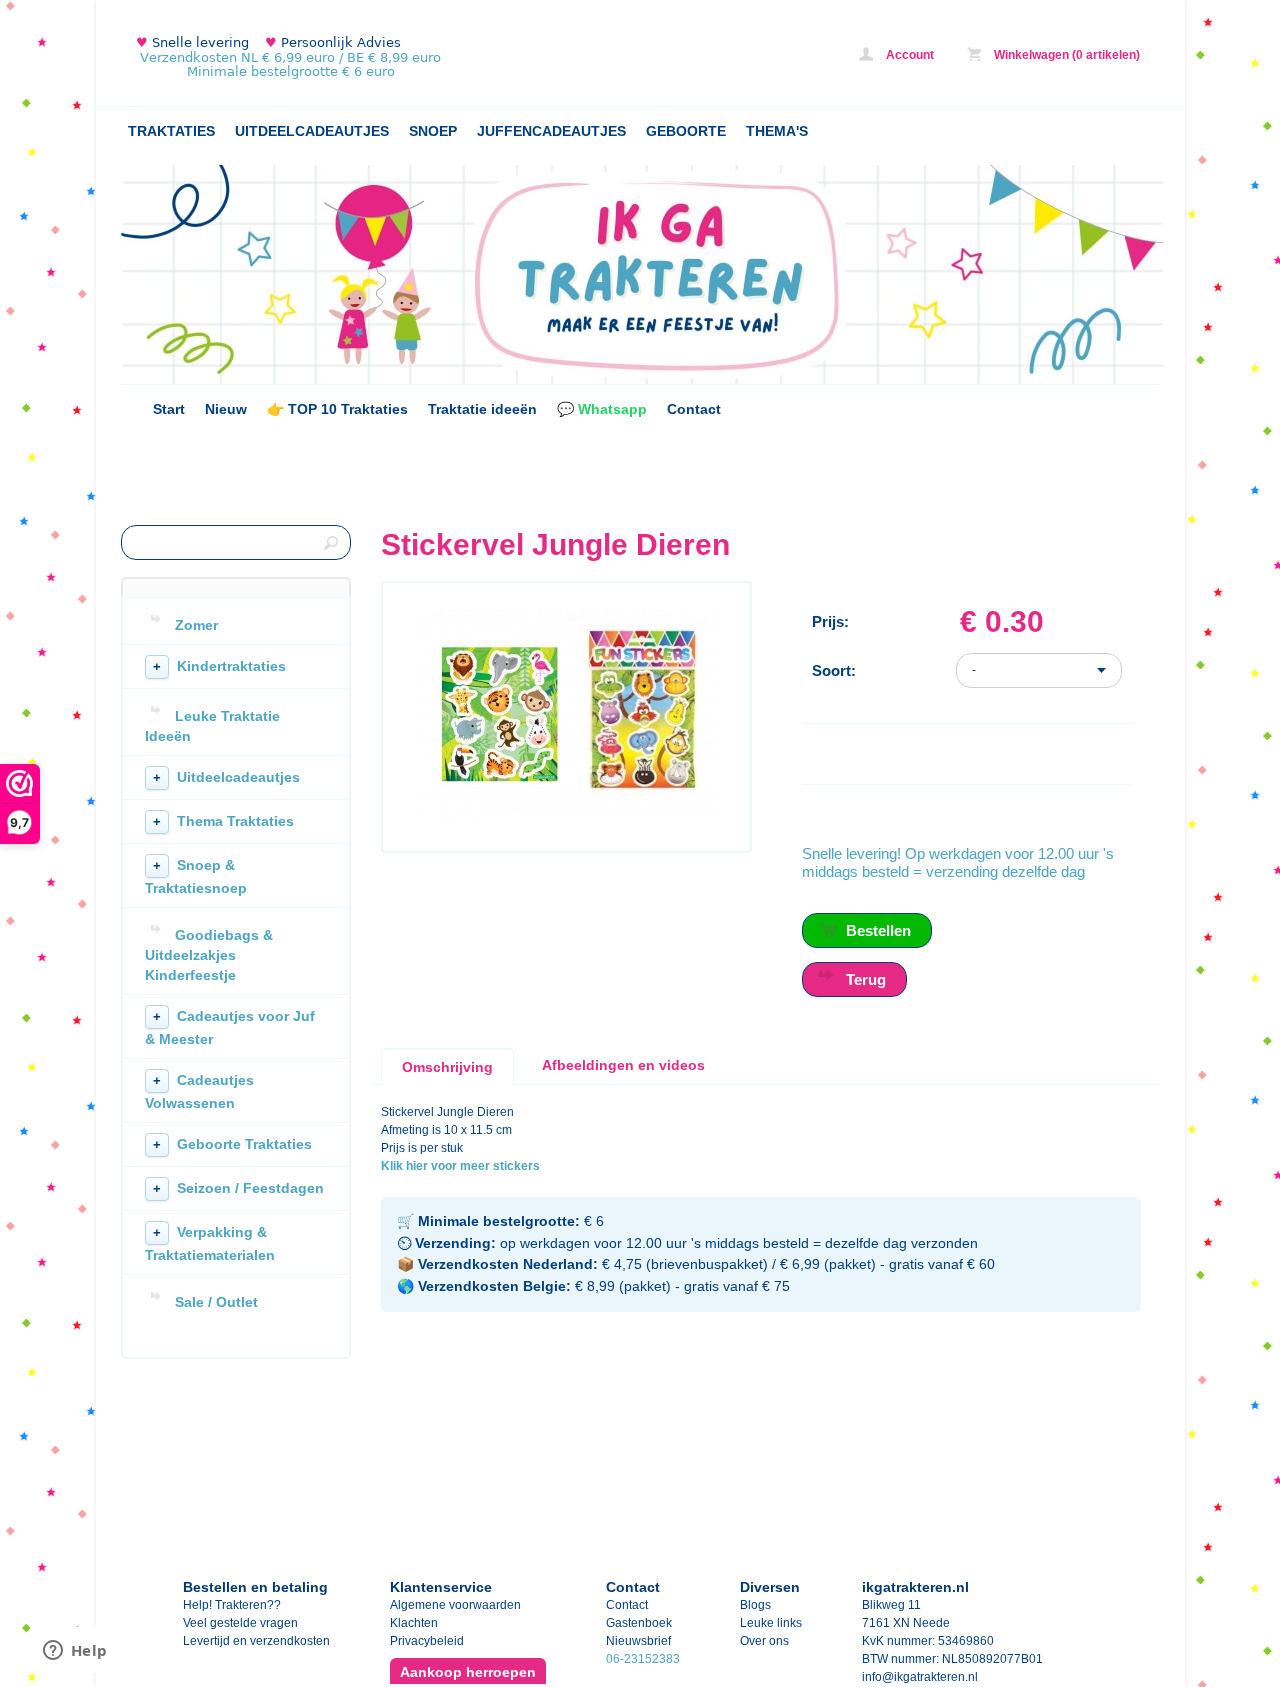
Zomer (196, 625)
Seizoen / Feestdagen (238, 1188)
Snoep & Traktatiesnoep (196, 876)
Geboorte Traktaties (232, 1144)
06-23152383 (643, 1659)
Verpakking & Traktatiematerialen (210, 1243)
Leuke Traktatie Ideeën (212, 726)
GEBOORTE (686, 131)
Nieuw (226, 409)
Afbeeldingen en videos (623, 1065)
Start (169, 409)
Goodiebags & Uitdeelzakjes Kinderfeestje (209, 955)
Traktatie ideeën (482, 409)
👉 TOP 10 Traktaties (337, 409)
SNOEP (433, 131)
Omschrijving (447, 1067)
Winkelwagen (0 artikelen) (1065, 55)
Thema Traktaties (223, 821)
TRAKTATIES (171, 131)
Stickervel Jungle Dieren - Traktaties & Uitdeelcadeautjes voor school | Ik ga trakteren (386, 57)
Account (908, 55)
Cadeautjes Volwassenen (199, 1091)
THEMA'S (777, 131)
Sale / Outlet (216, 1302)
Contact (694, 409)
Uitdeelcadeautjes (226, 777)
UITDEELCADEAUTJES (312, 131)
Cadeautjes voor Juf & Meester (230, 1027)
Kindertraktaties (219, 666)
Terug (866, 979)
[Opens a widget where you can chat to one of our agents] (75, 1652)
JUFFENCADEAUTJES (551, 131)
